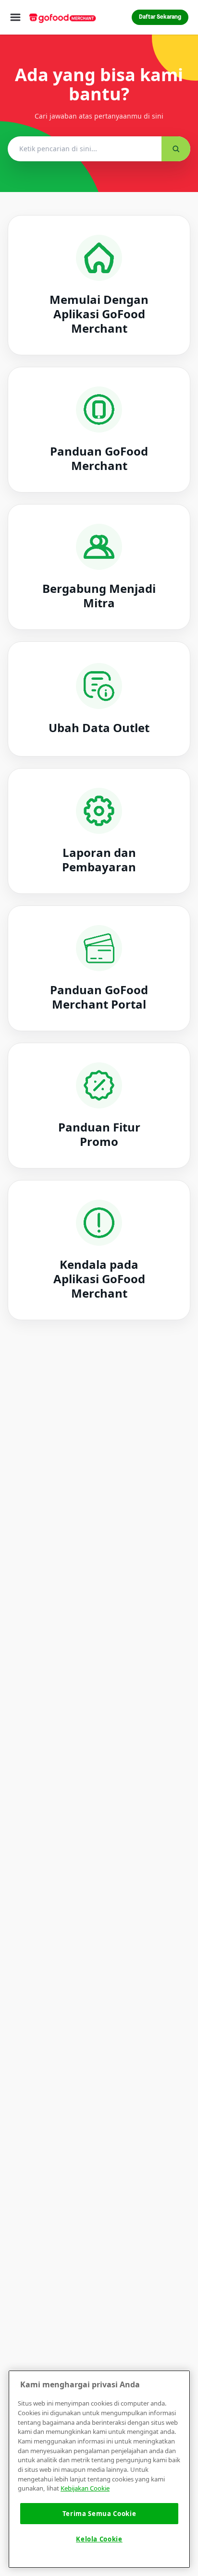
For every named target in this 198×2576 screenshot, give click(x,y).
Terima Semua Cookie (99, 2514)
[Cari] (176, 149)
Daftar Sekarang (160, 17)
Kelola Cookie (99, 2539)
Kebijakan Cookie (85, 2488)
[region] (99, 2469)
